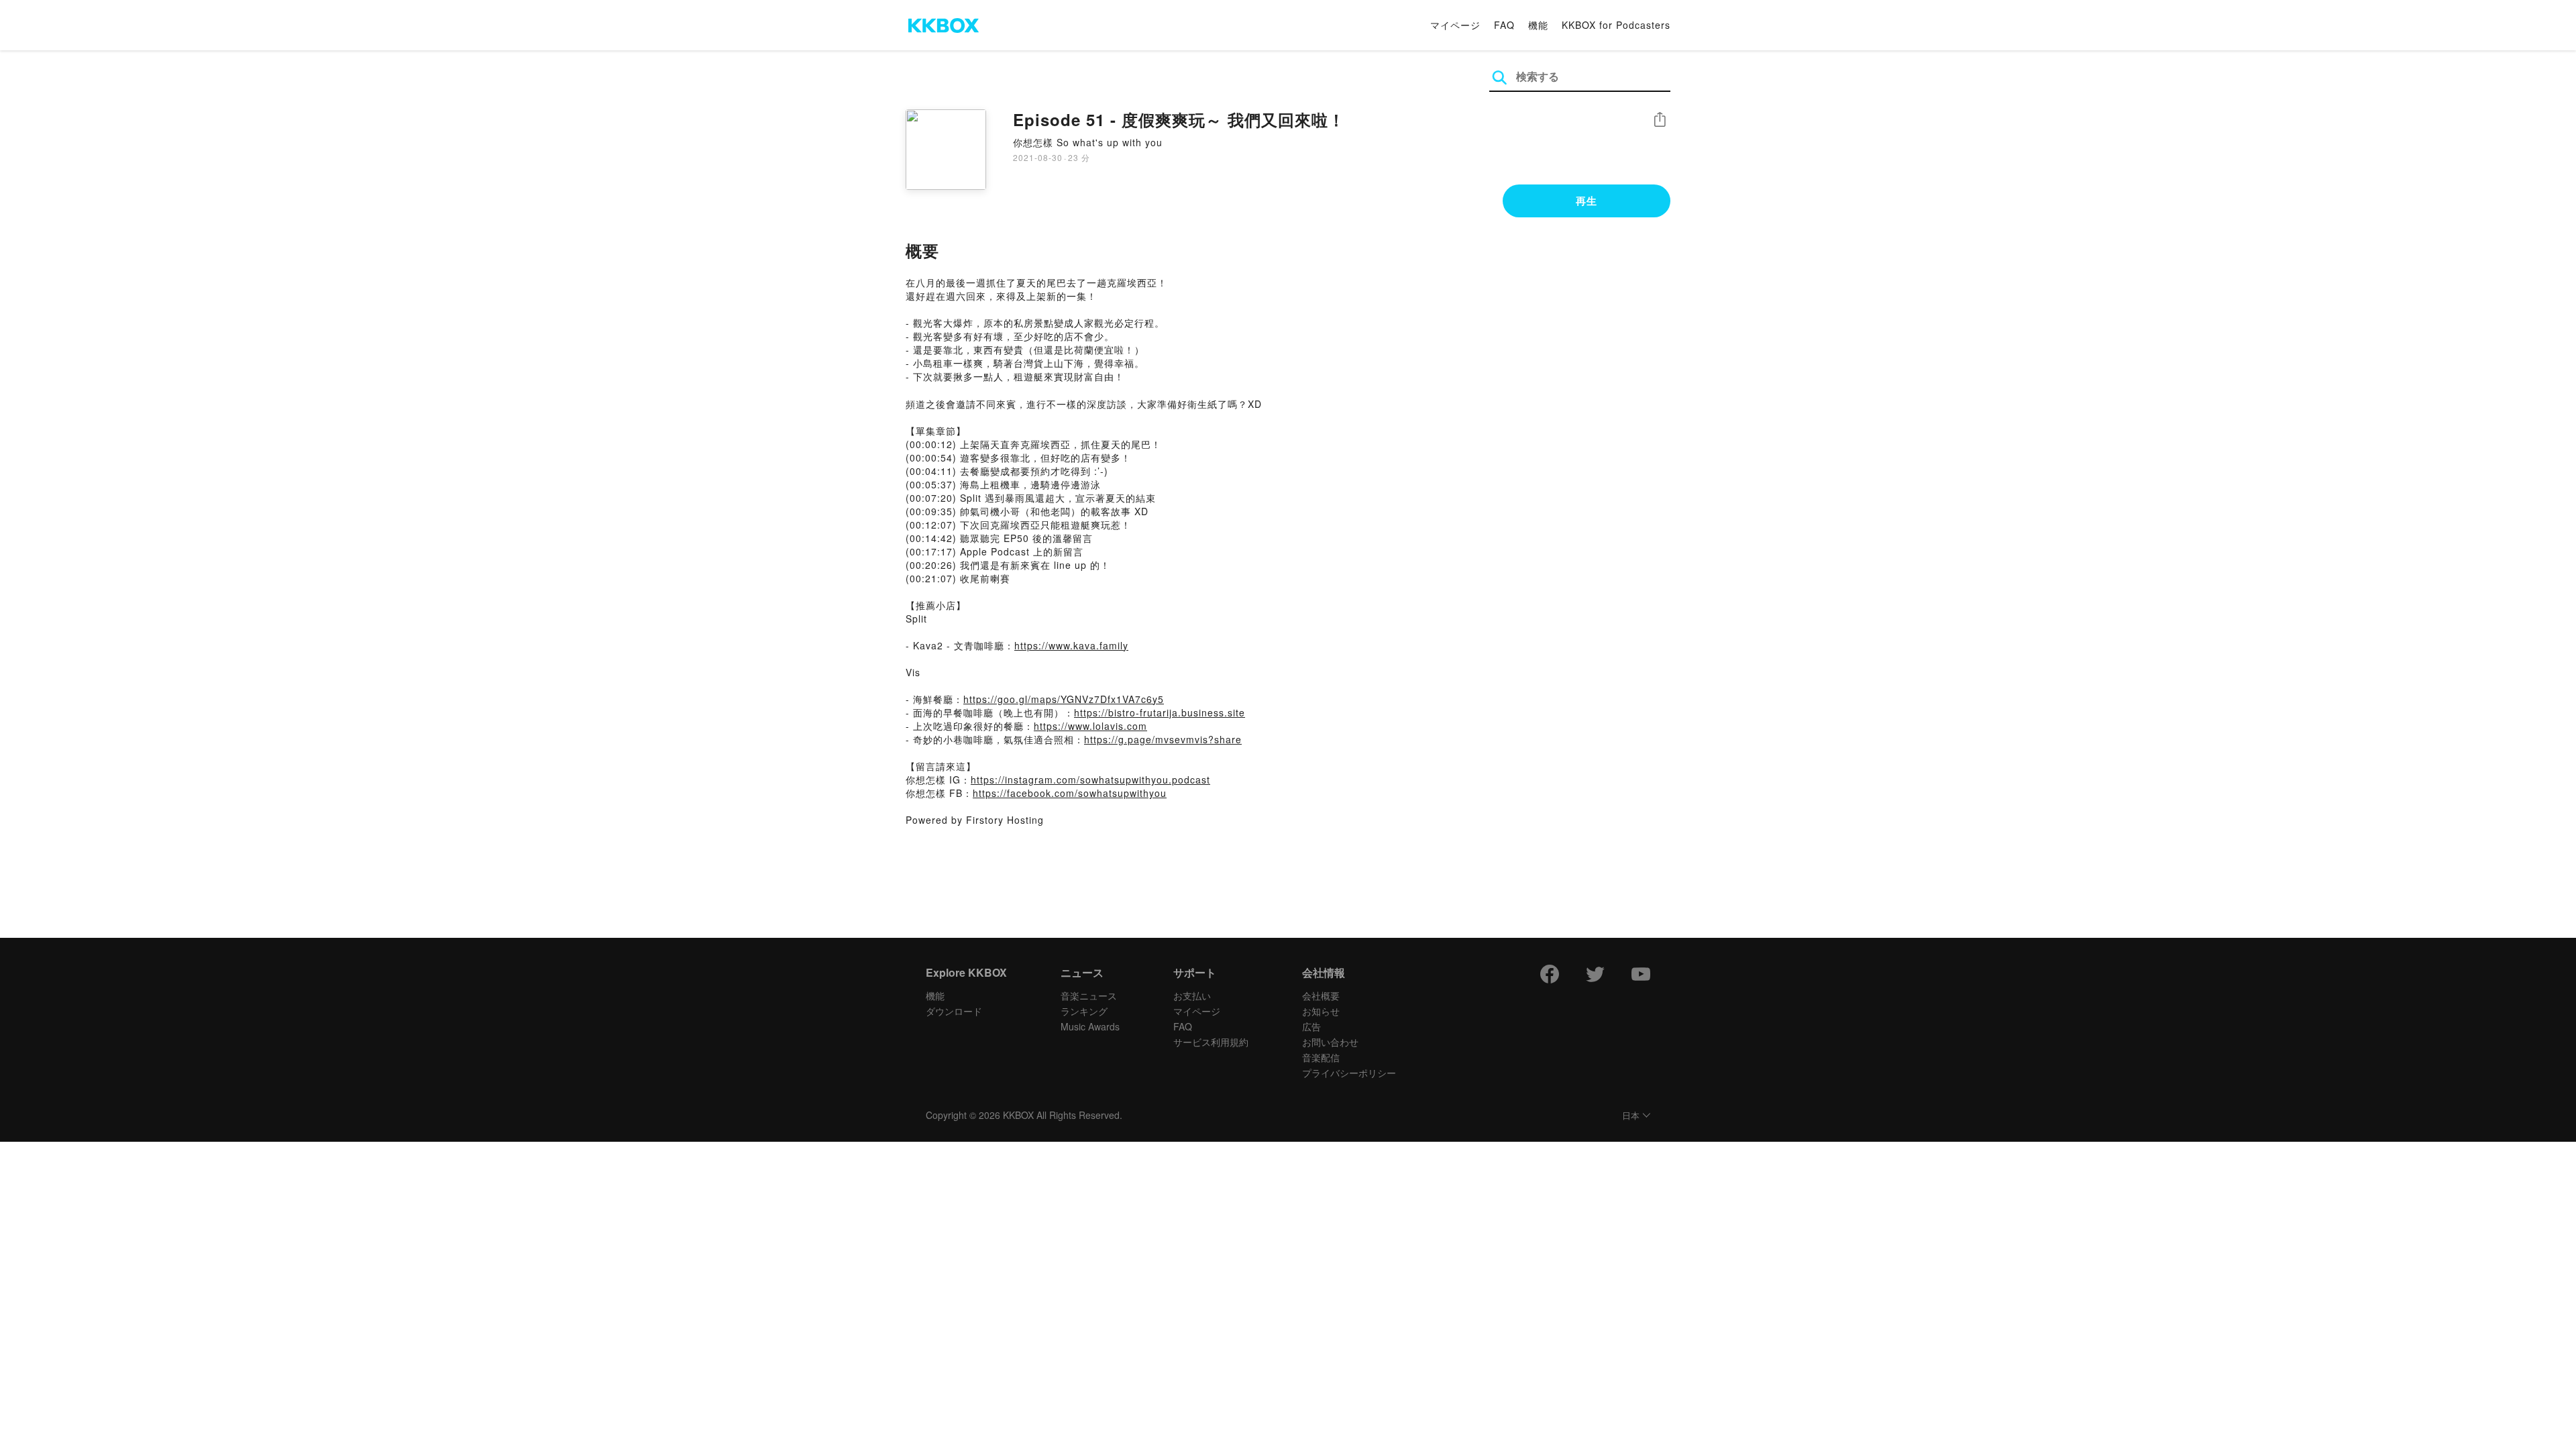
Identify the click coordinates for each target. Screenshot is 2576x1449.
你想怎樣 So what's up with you (1088, 142)
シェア (1660, 120)
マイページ (1455, 25)
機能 (1538, 25)
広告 (1311, 1026)
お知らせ (1321, 1011)
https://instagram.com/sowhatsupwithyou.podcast (1090, 780)
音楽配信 (1321, 1057)
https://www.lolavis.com (1090, 726)
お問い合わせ (1330, 1042)
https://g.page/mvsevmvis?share (1163, 739)
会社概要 (1321, 996)
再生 (1587, 201)
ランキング (1084, 1011)
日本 (1631, 1116)
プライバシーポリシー (1349, 1073)
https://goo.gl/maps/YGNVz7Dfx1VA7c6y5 (1064, 699)
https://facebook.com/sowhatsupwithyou (1070, 793)
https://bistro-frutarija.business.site (1160, 712)
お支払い (1192, 996)
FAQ (1504, 25)
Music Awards (1090, 1026)
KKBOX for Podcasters (1616, 25)
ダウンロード (954, 1011)
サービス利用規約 (1211, 1042)
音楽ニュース (1089, 996)
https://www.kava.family (1071, 645)
